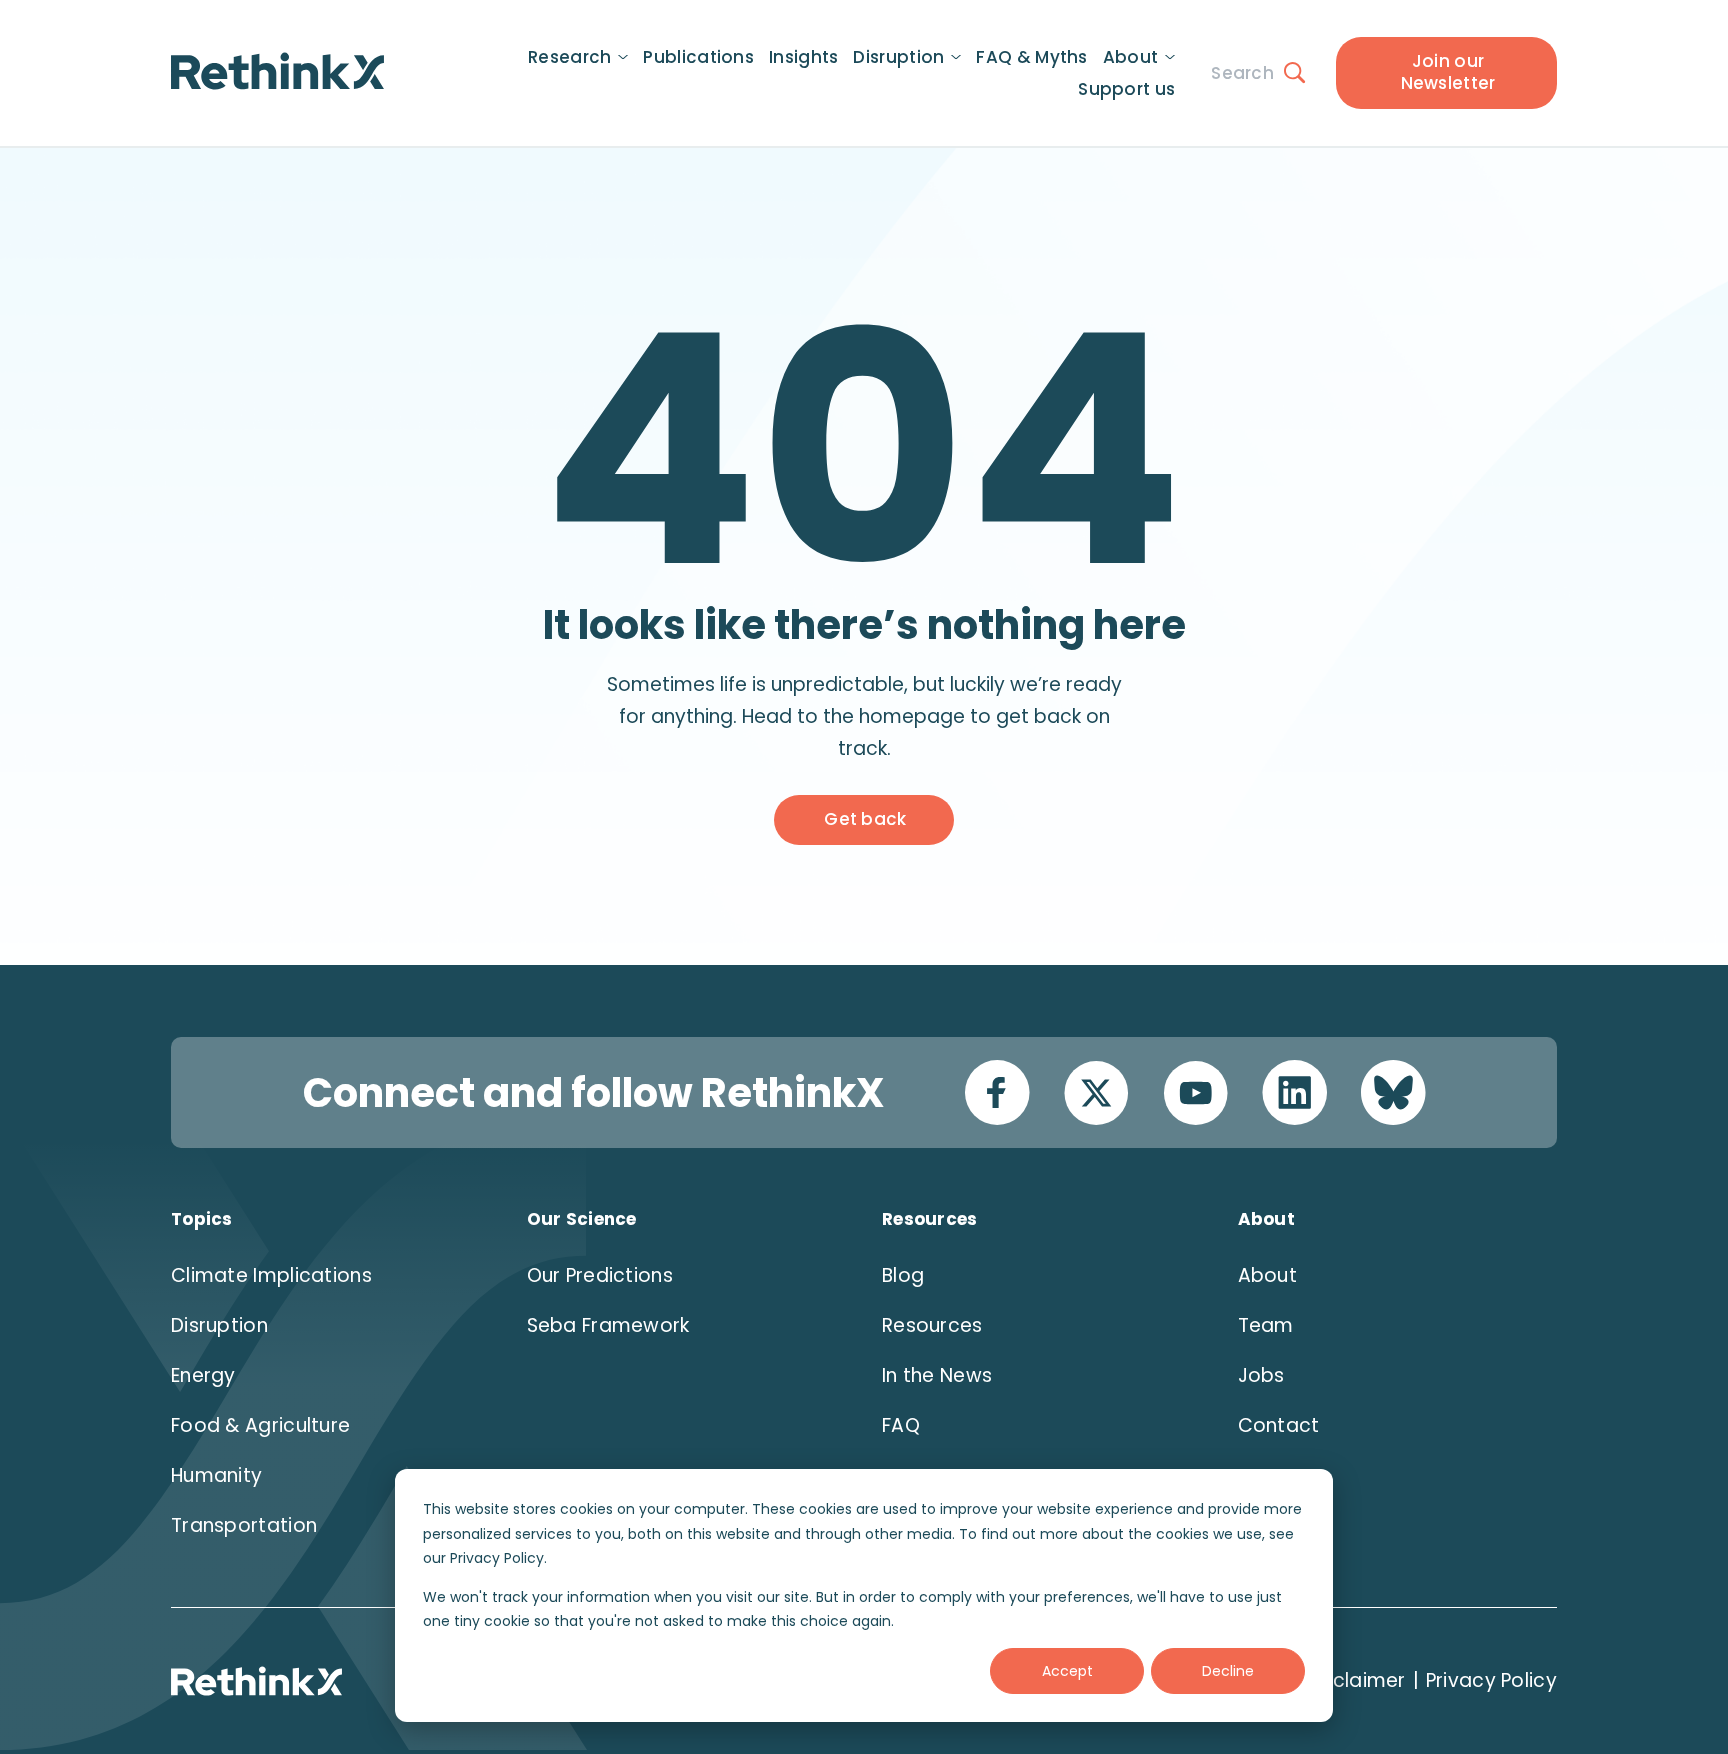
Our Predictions (600, 1275)
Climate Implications (271, 1275)
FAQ (901, 1425)
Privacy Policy (1491, 1680)
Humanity (216, 1475)
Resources (932, 1325)
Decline (1228, 1671)
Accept (1067, 1671)
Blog (903, 1275)
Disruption (219, 1325)
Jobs (1261, 1375)
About (1268, 1275)
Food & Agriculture (260, 1425)
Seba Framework (608, 1325)
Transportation (244, 1525)
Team (1266, 1325)
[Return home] (277, 71)
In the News (937, 1375)
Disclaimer (1355, 1680)
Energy (203, 1375)
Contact (1279, 1425)
